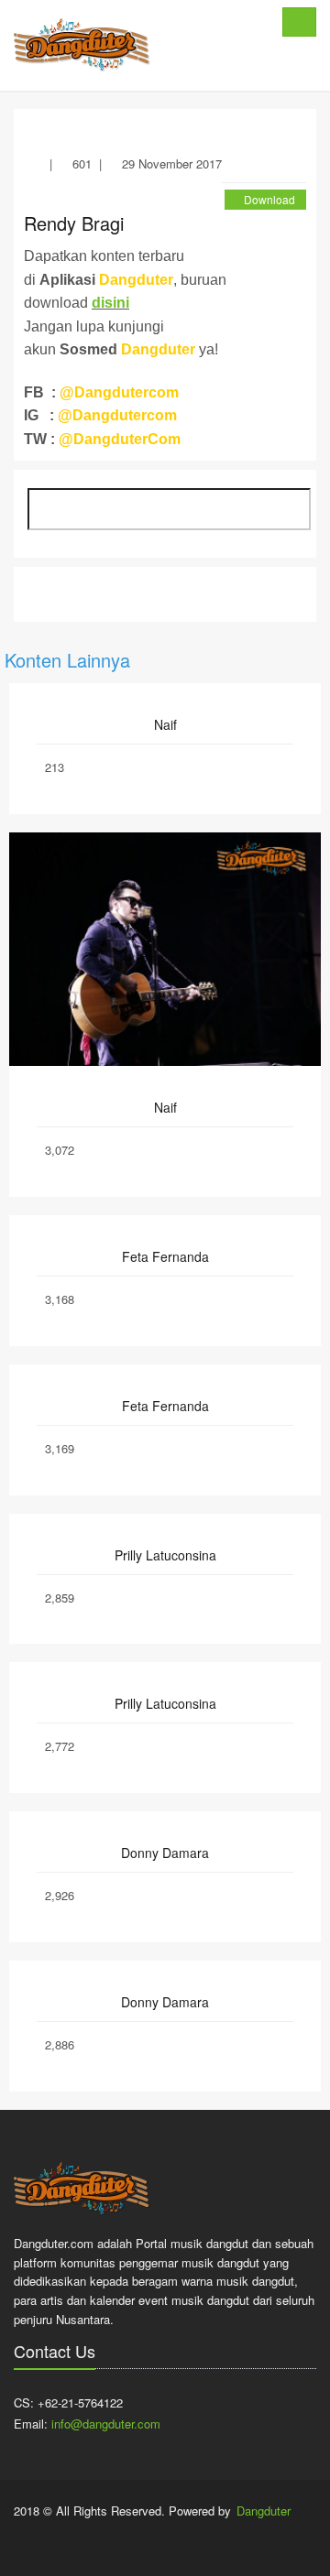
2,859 (60, 1598)
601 (82, 163)
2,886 (60, 2044)
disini (110, 303)
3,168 (60, 1299)
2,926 (60, 1895)
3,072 (60, 1150)
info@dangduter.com (106, 2424)
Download (269, 199)
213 (55, 767)
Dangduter (264, 2511)
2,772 (60, 1746)
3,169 (60, 1448)
